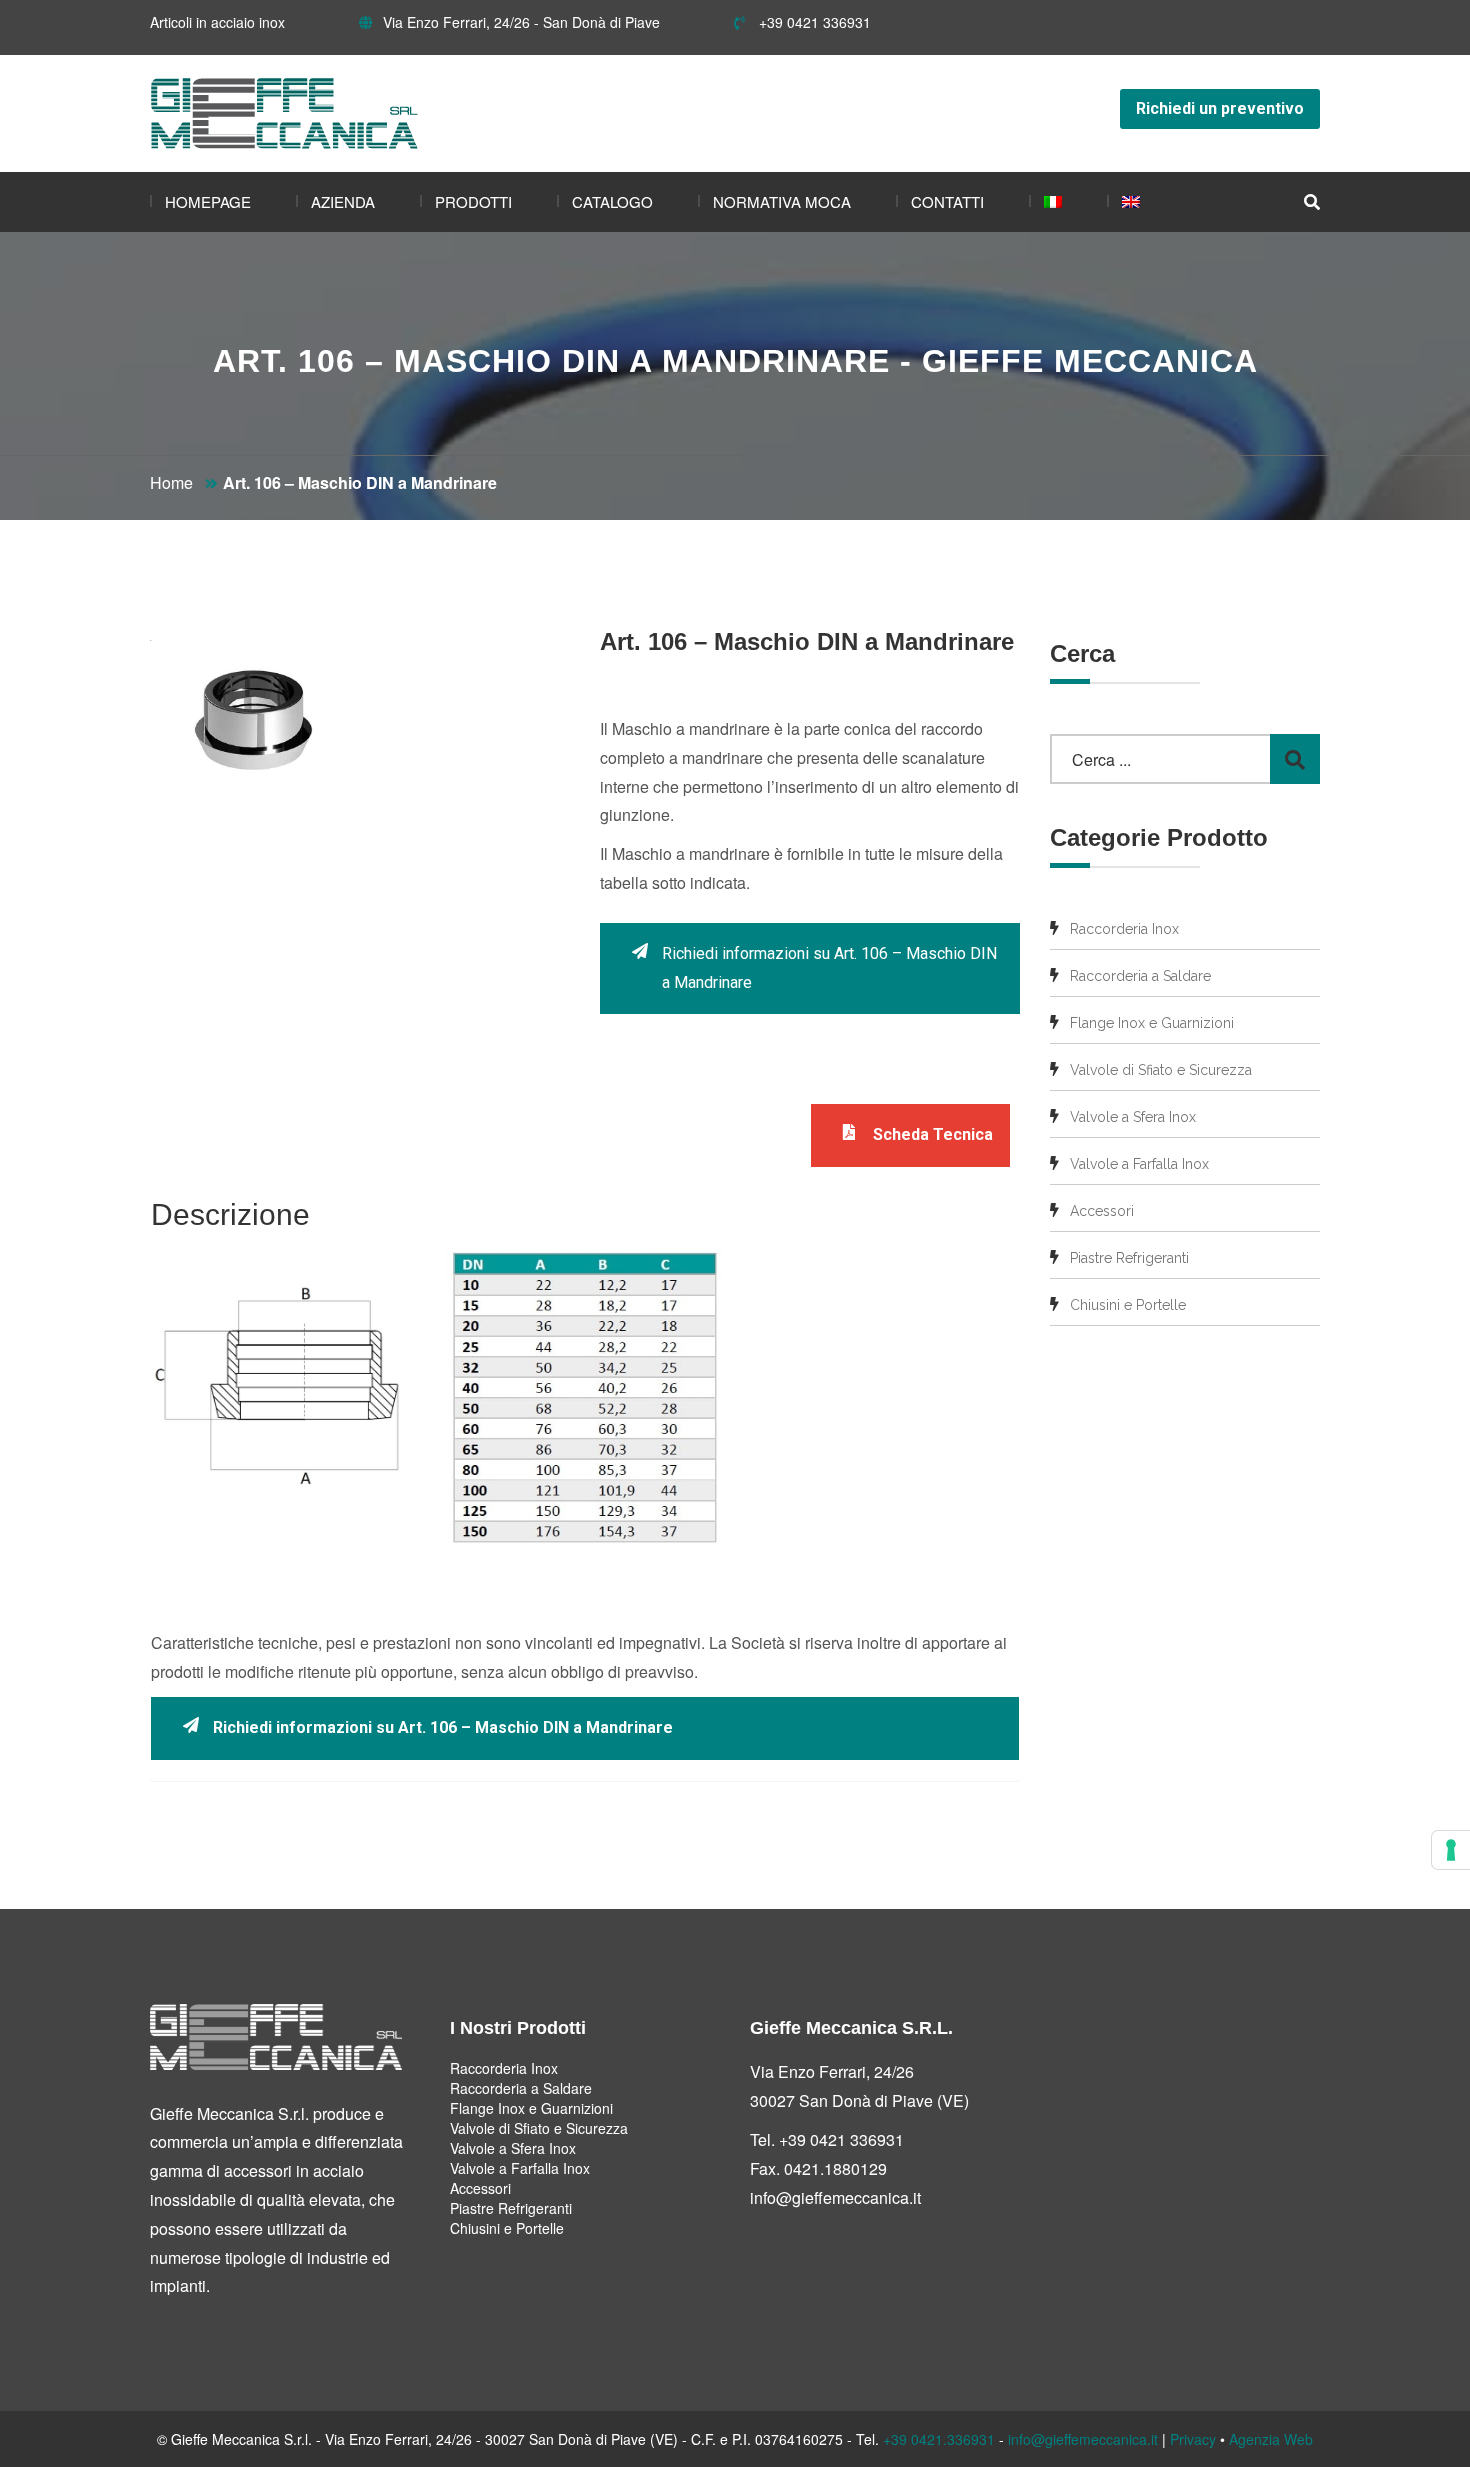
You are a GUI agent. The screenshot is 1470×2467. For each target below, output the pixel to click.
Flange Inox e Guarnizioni (1152, 1023)
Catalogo (612, 201)
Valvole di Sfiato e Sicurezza (1161, 1070)
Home (171, 482)
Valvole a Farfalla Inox (1139, 1164)
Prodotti (473, 201)
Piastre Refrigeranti (1129, 1258)
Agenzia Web (1271, 2439)
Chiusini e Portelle (1128, 1305)
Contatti (947, 201)
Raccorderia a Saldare (1140, 976)
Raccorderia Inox (1124, 929)
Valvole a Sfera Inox (1133, 1117)
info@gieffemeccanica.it (835, 2197)
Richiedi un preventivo (1220, 108)
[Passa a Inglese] (1123, 202)
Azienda (343, 201)
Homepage (208, 201)
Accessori (1102, 1211)
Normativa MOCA (782, 201)
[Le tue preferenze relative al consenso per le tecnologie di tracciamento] (1451, 1850)
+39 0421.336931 (939, 2439)
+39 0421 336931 (813, 22)
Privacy (1193, 2439)
